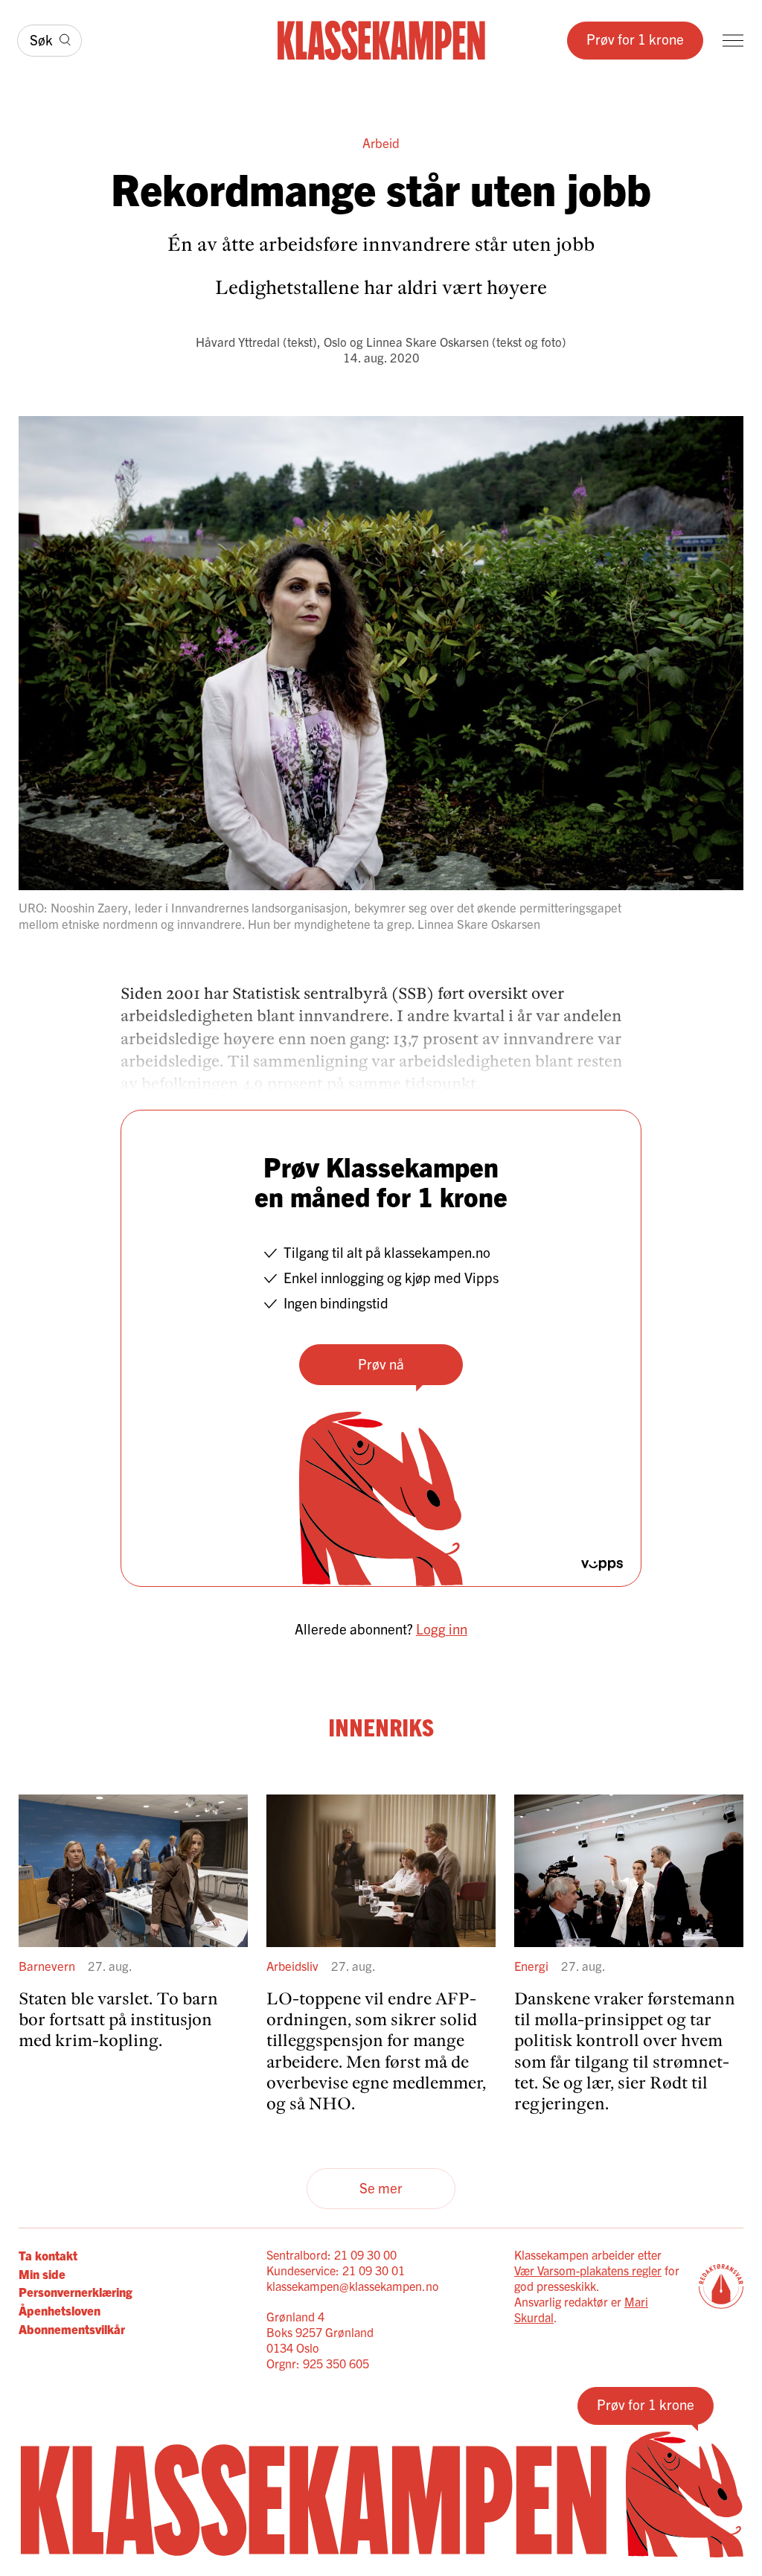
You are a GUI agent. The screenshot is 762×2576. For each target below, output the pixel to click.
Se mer (381, 2187)
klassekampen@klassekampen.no (353, 2286)
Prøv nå (381, 1364)
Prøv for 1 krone (635, 39)
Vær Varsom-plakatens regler (588, 2270)
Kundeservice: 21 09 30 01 (336, 2270)
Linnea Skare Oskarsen (428, 341)
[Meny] (733, 41)
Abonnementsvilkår (72, 2329)
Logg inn (442, 1629)
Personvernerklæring (76, 2291)
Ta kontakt (48, 2255)
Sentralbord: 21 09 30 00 (332, 2254)
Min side (42, 2273)
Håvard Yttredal (238, 341)
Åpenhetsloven (60, 2310)
